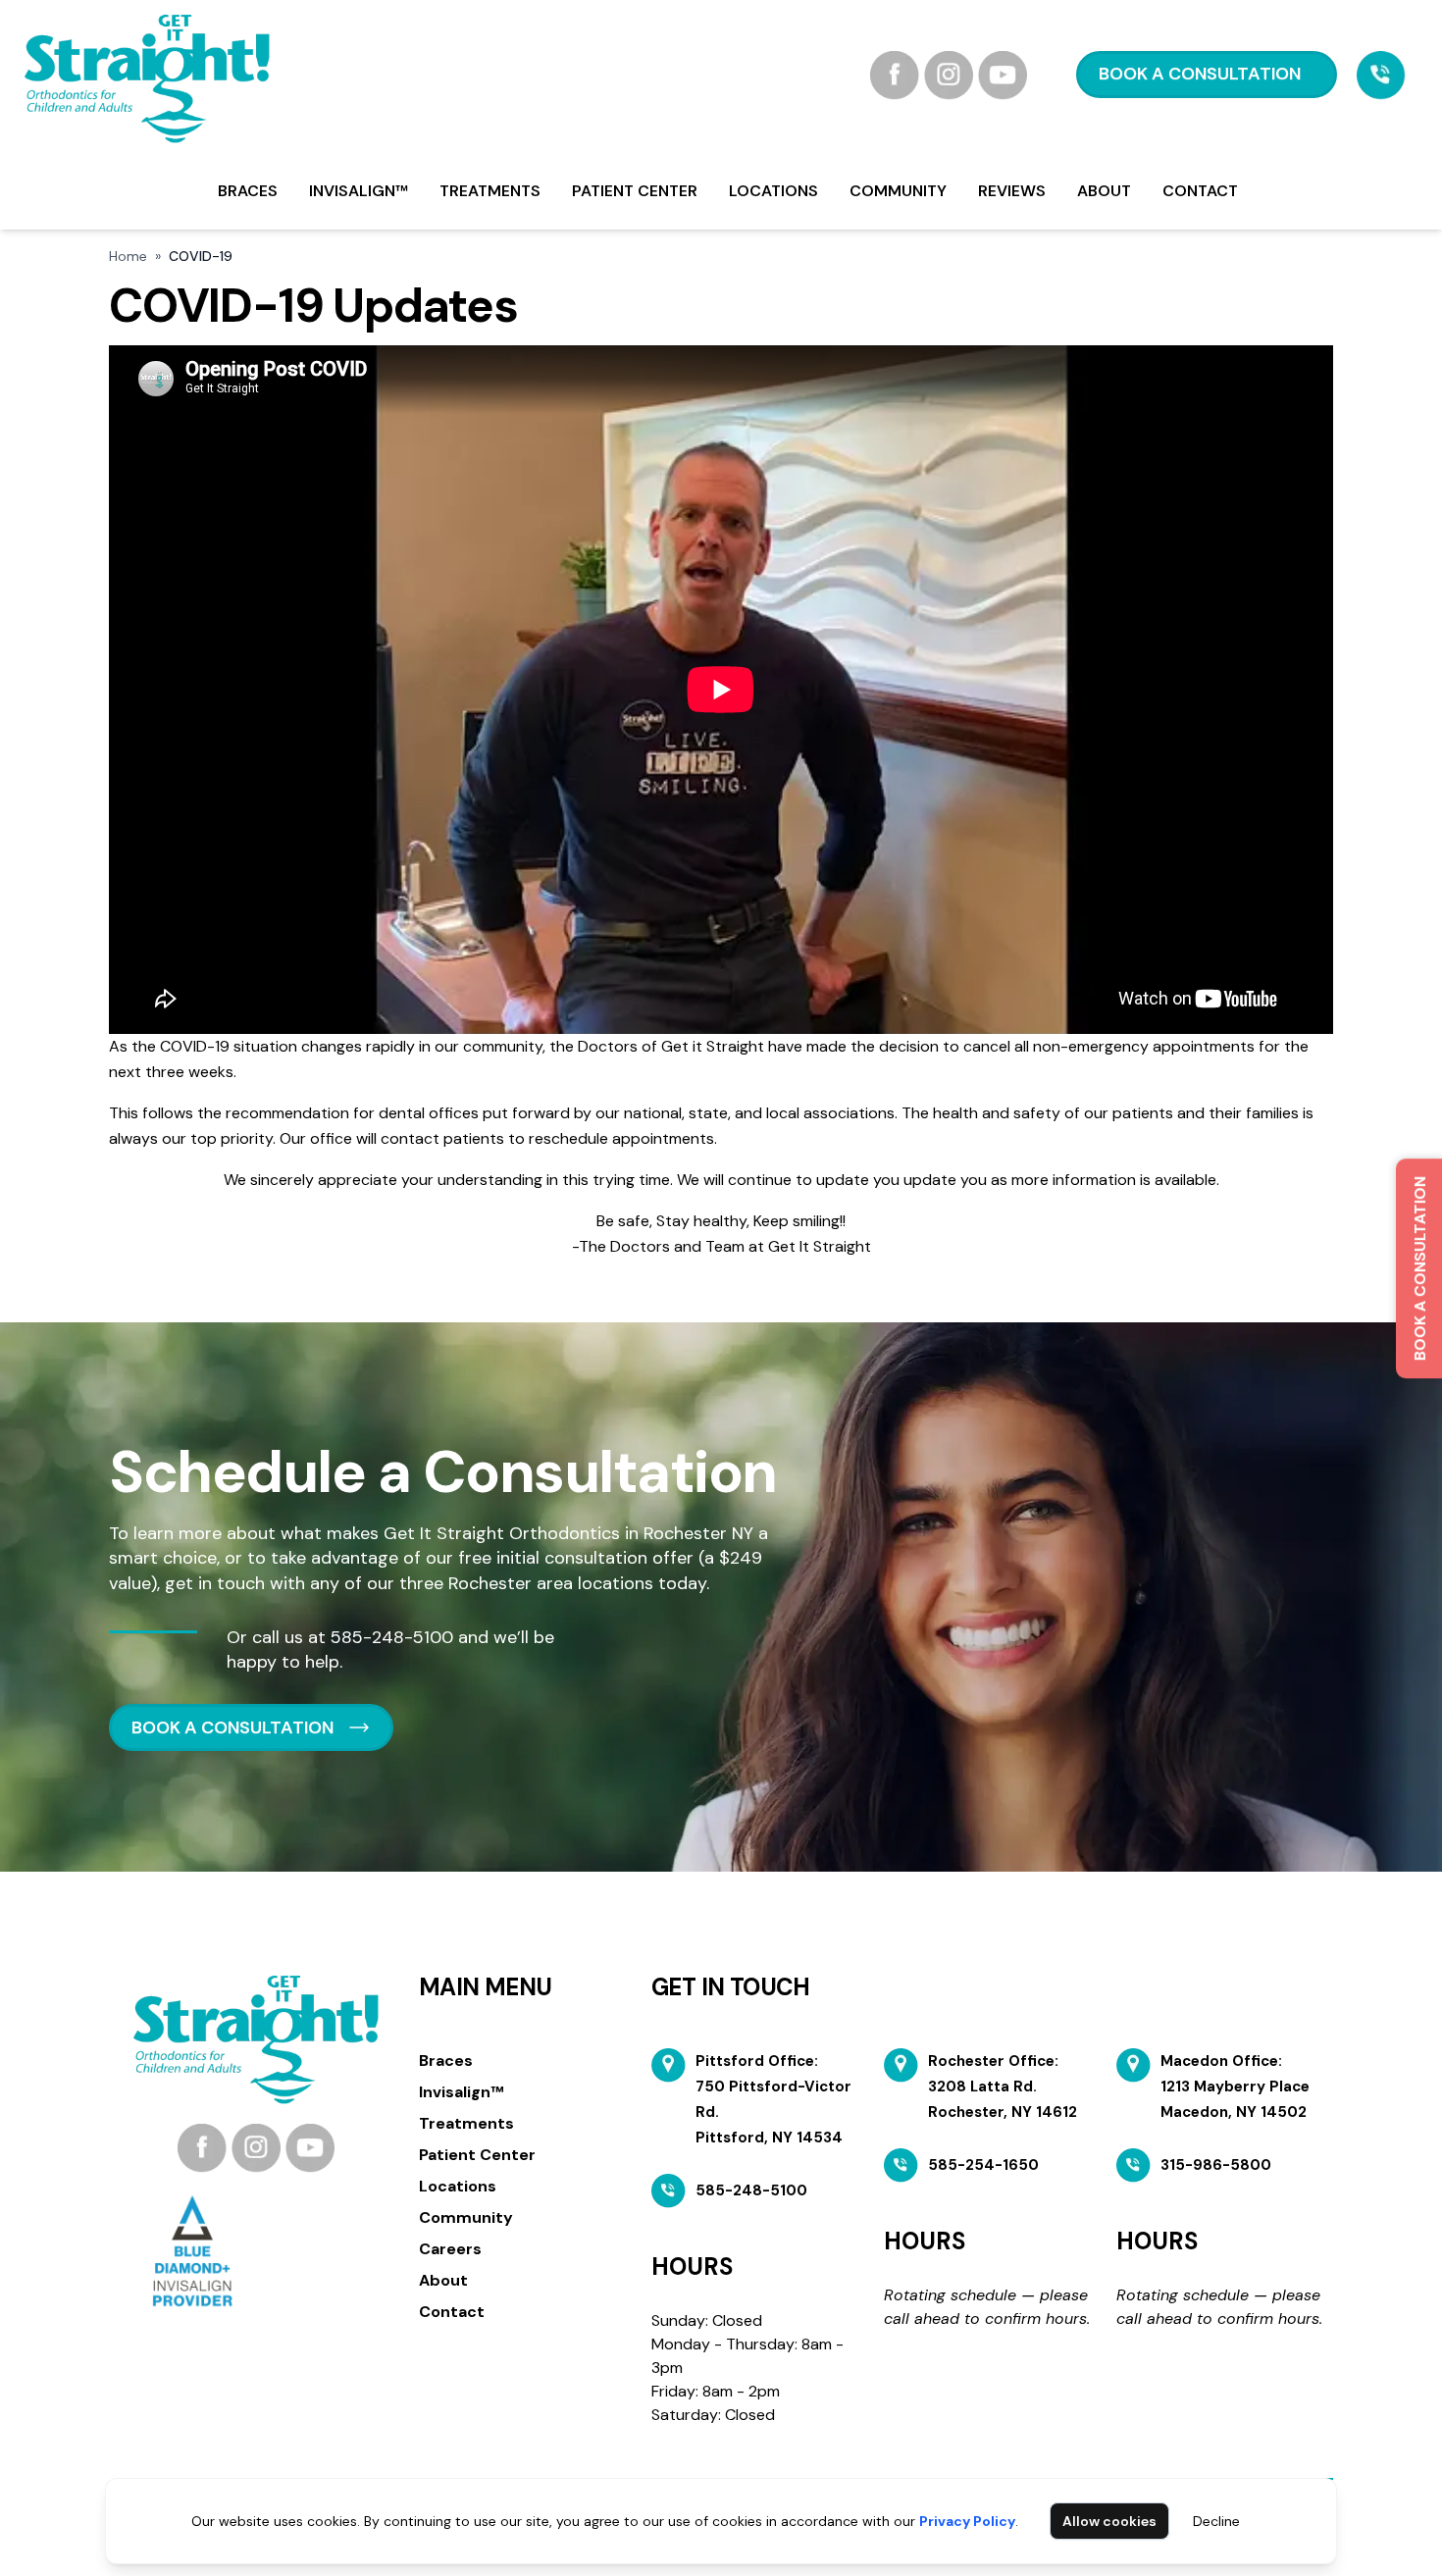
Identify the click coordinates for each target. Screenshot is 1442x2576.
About (1104, 191)
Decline (1216, 2521)
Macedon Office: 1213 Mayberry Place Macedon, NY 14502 (1235, 2087)
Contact (1200, 191)
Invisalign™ (359, 191)
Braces (248, 191)
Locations (773, 191)
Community (898, 191)
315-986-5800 (1216, 2165)
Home (128, 256)
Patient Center (635, 191)
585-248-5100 (392, 1637)
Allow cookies (1109, 2521)
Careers (450, 2249)
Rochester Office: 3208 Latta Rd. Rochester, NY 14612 (1003, 2087)
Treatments (490, 191)
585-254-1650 (983, 2165)
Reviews (1012, 191)
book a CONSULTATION (1200, 74)
